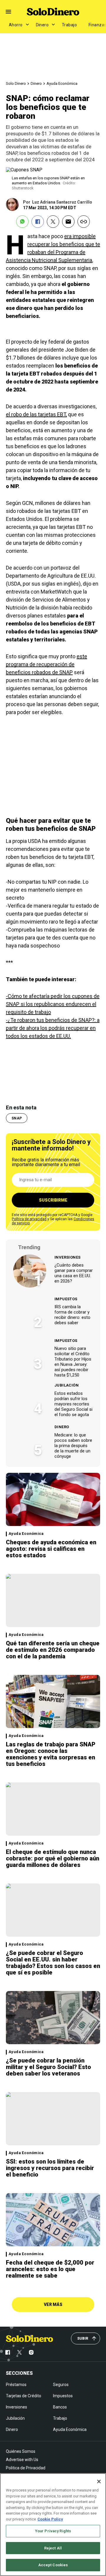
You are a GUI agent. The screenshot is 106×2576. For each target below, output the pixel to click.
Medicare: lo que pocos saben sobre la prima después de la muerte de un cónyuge (73, 1446)
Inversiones (67, 1257)
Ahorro (16, 25)
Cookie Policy (50, 2519)
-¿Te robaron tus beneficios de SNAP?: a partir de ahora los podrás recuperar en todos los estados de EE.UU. (53, 1028)
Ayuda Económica (62, 83)
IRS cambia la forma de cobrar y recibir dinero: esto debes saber (72, 1315)
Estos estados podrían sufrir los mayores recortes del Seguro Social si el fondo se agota (73, 1404)
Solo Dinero (16, 83)
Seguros (61, 2385)
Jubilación (67, 1385)
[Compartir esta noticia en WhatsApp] (22, 222)
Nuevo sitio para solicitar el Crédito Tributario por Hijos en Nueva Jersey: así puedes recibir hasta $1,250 (73, 1362)
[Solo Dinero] (53, 12)
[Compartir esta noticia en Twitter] (53, 222)
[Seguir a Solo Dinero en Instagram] (31, 2352)
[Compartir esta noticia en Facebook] (38, 222)
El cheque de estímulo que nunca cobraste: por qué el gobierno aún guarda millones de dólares (53, 1858)
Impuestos (66, 1299)
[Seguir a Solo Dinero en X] (19, 2352)
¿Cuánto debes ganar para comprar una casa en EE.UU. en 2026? (74, 1273)
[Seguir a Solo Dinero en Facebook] (8, 2352)
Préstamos (16, 2385)
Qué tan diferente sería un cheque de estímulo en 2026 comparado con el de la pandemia (53, 1650)
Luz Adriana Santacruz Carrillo (62, 202)
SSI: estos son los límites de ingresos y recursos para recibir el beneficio (50, 2168)
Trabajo (69, 25)
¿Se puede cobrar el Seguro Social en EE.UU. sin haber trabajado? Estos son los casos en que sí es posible (53, 1963)
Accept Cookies (53, 2565)
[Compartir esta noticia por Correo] (68, 222)
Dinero (42, 25)
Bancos (60, 2407)
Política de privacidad (29, 1219)
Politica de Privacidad (26, 2468)
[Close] (99, 2481)
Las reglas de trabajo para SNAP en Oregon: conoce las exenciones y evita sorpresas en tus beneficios (51, 1754)
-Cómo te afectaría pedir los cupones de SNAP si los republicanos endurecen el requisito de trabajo (53, 1004)
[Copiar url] (84, 222)
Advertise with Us (22, 2460)
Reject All (53, 2548)
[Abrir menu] (8, 12)
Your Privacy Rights (53, 2531)
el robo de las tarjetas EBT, (36, 414)
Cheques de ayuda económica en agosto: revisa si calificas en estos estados (51, 1549)
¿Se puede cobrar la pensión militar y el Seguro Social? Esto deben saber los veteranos (48, 2067)
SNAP (17, 1118)
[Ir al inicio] (29, 2338)
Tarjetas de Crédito (24, 2396)
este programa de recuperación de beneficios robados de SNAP (47, 664)
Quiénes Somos (21, 2451)
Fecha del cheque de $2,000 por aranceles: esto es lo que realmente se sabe (50, 2269)
